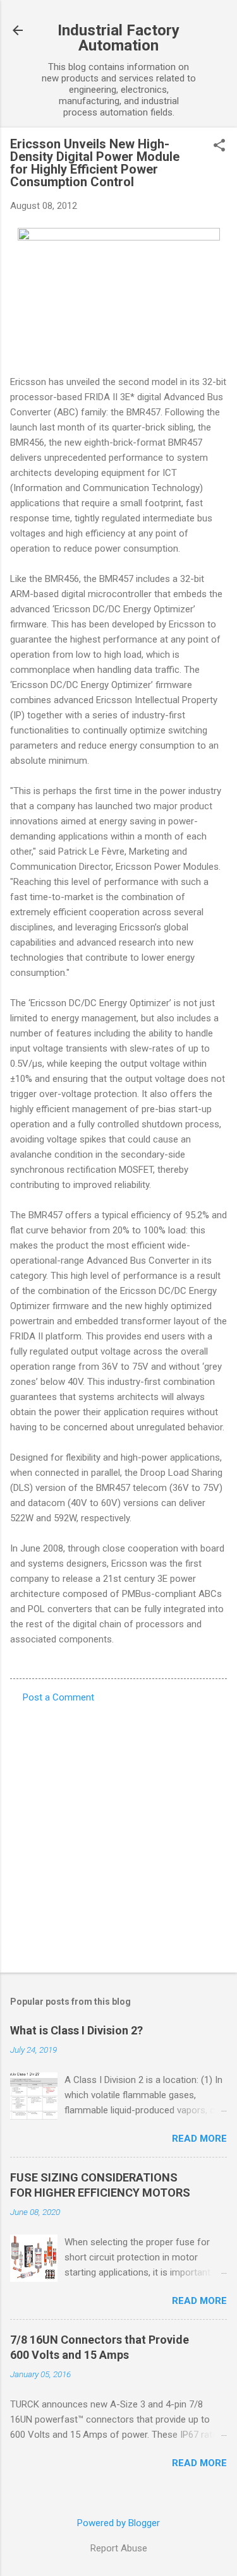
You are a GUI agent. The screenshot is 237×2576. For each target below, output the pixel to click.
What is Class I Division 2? (76, 2030)
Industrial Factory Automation (118, 38)
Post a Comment (58, 1697)
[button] (219, 146)
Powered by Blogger (118, 2523)
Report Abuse (119, 2548)
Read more (199, 2139)
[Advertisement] (118, 1834)
